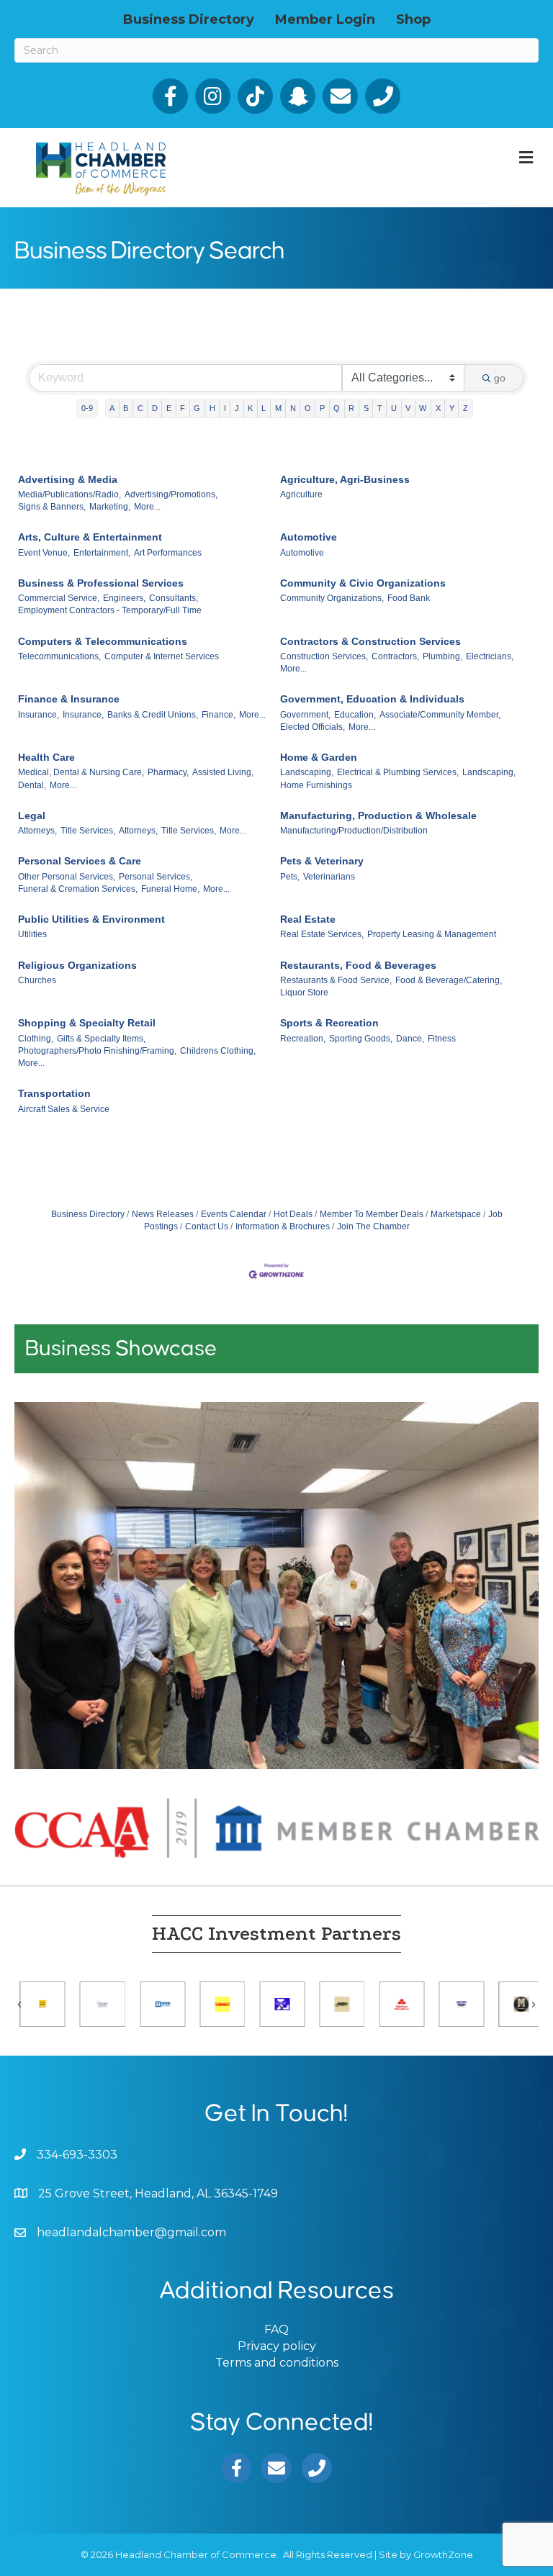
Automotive (309, 537)
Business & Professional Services (101, 583)
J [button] (237, 408)
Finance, (219, 715)
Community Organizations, (332, 598)
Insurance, (39, 715)
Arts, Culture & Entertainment (90, 537)
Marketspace (456, 1214)
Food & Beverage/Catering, (449, 980)
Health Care (46, 757)
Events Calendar (234, 1214)
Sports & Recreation (329, 1023)
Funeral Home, (170, 889)
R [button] (351, 408)
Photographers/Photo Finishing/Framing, (97, 1051)
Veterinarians (329, 877)
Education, (355, 715)
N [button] (293, 408)
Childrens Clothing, (218, 1051)
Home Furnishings (316, 785)
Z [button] (466, 408)
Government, (305, 715)
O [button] (308, 408)
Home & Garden (319, 757)
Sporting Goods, (361, 1039)
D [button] (155, 408)
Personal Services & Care (80, 861)
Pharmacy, (168, 772)
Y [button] (452, 408)
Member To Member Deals (372, 1214)
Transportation (54, 1093)
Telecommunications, (59, 656)
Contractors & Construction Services (370, 641)
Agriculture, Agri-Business (345, 479)
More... (147, 507)
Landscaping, (307, 772)
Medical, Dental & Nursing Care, (81, 772)
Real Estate (308, 919)
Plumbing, (442, 656)
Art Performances (168, 553)
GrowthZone (443, 2554)
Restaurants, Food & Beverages (358, 965)
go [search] (500, 378)
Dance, (410, 1039)
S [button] (366, 408)
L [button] (264, 408)
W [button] (423, 408)
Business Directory (189, 19)
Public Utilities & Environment (91, 919)
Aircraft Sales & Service (64, 1109)
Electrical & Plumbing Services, (398, 772)
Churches (37, 980)
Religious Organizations (77, 965)
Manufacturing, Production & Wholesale (378, 815)
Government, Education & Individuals (372, 699)
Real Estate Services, (322, 934)
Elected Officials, (313, 727)
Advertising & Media (68, 479)
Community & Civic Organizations (363, 583)
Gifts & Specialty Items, (101, 1039)
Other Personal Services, (67, 877)
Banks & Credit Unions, (153, 715)
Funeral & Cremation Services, (78, 889)
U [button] (394, 408)
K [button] (250, 408)
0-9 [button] (87, 408)
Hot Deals (293, 1214)
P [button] (322, 408)
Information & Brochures (283, 1226)
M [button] (278, 408)
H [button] (212, 408)
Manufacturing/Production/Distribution (354, 831)
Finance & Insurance (69, 699)
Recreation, (303, 1039)
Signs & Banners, (52, 507)
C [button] (140, 408)
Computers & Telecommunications (103, 641)
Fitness (442, 1039)
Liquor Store (304, 993)
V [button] (408, 408)
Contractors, (395, 656)
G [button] (197, 408)
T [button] (380, 408)
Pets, (290, 877)
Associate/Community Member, (440, 715)
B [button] (126, 408)
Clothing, (36, 1039)
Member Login (325, 19)
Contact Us (207, 1226)
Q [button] (337, 408)
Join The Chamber (373, 1226)
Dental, (32, 785)
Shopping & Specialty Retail (87, 1023)
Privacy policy (277, 2346)
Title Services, (88, 831)
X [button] (438, 408)
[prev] (50, 1605)
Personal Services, (156, 877)
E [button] (169, 408)
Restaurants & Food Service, (336, 980)
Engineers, (124, 598)
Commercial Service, (59, 598)
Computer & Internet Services (162, 656)
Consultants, (174, 598)
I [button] (225, 408)
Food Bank (409, 598)
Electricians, (490, 656)
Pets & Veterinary (322, 861)
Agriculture (301, 494)
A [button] (112, 408)
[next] (503, 1605)
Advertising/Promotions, (171, 494)
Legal (32, 815)
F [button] (183, 408)
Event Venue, (44, 553)
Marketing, (110, 507)
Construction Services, (324, 656)
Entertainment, (102, 553)
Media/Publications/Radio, (69, 494)
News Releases (163, 1214)
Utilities (32, 934)
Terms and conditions (277, 2363)
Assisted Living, (223, 772)
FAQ (276, 2329)
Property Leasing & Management (432, 934)
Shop (413, 19)
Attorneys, (37, 831)
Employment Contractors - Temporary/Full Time (110, 610)
